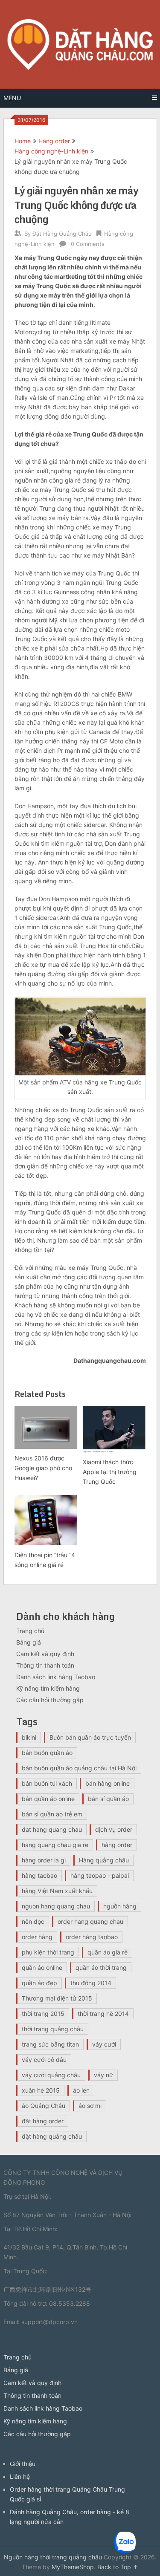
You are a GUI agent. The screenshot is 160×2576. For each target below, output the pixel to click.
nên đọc (33, 1921)
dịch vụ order (114, 1829)
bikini (29, 1737)
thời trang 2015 (43, 2014)
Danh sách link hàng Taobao (56, 1677)
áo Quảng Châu (44, 2106)
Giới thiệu (23, 2464)
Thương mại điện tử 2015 (57, 1998)
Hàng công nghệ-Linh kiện (51, 151)
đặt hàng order (43, 2121)
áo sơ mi (90, 2106)
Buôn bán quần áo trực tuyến (90, 1737)
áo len (81, 2090)
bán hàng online (108, 1783)
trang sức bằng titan (50, 2044)
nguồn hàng (120, 1906)
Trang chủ (30, 1631)
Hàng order (54, 141)
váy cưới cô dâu (44, 2060)
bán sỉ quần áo (108, 1799)
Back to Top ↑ (118, 2567)
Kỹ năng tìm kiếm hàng (48, 1688)
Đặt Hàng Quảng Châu (62, 234)
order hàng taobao (92, 1937)
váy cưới (104, 2044)
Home (23, 141)
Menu (12, 98)
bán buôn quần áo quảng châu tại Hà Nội (79, 1768)
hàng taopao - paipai (100, 1875)
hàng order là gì (44, 1860)
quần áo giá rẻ (108, 1952)
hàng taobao (39, 1875)
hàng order (117, 1845)
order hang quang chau (90, 1921)
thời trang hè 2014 (103, 2014)
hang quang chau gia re (55, 1845)
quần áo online (42, 1967)
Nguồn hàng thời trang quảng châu (53, 2557)
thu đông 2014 (91, 1983)
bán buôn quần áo (47, 1753)
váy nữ (103, 2075)
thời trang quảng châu (53, 2029)
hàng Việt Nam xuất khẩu (57, 1891)
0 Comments (88, 244)
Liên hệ (20, 2476)
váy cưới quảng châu (51, 2075)
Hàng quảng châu (104, 1860)
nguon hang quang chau (56, 1906)
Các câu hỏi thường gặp (50, 1700)
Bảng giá (29, 1642)
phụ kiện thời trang (48, 1952)
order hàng (37, 1937)
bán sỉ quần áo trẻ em (52, 1814)
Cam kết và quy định (45, 1654)
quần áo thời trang (101, 1967)
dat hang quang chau (52, 1829)
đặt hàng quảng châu (52, 2136)
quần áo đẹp (39, 1983)
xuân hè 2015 (41, 2090)
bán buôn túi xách (47, 1783)
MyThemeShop (73, 2567)
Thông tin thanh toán (45, 1665)
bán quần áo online (48, 1799)
